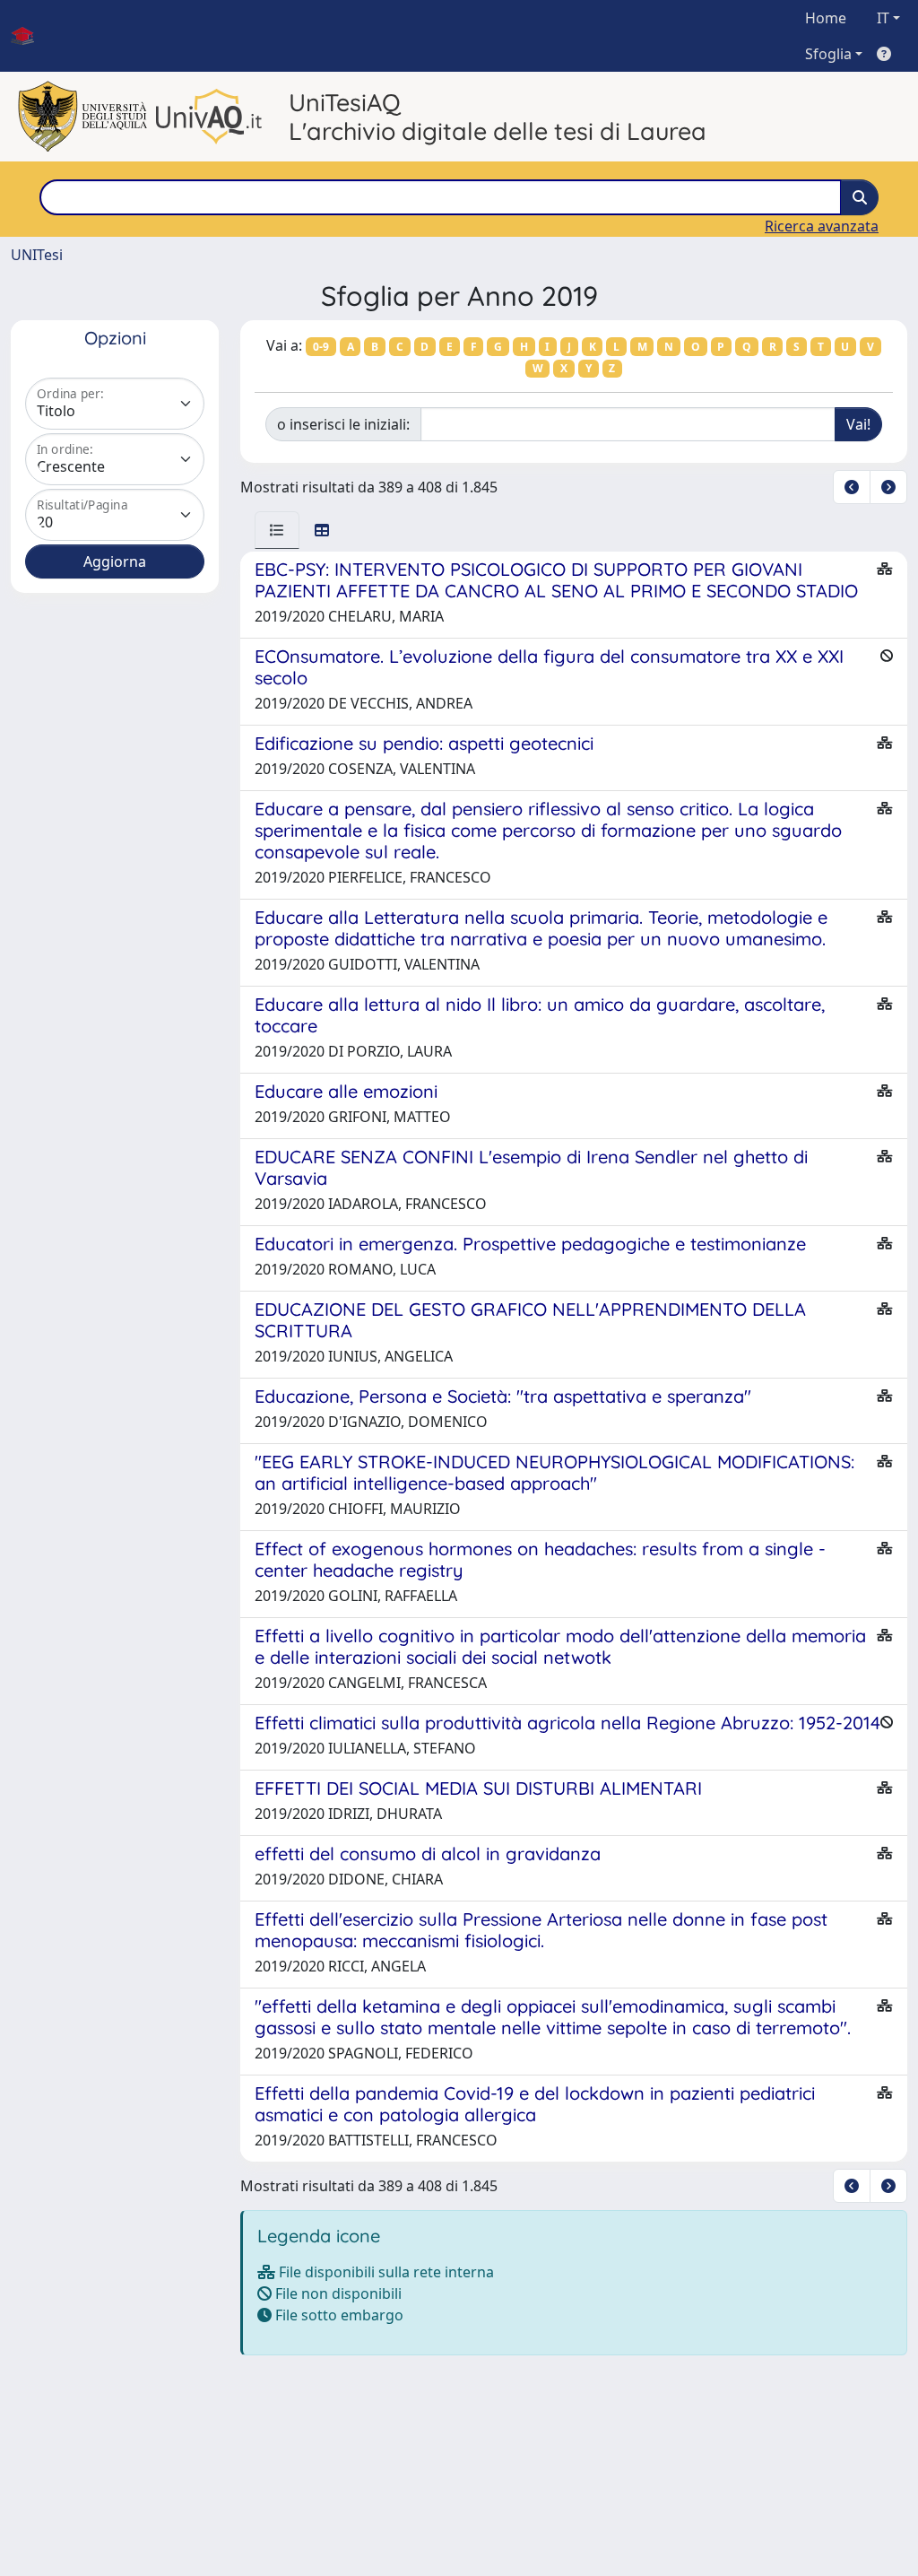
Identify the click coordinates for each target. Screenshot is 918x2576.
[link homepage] (30, 36)
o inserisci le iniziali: (343, 424)
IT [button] (883, 18)
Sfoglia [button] (828, 54)
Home (826, 18)
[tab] (277, 530)
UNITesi (37, 255)
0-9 (321, 347)
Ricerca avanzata (822, 226)
